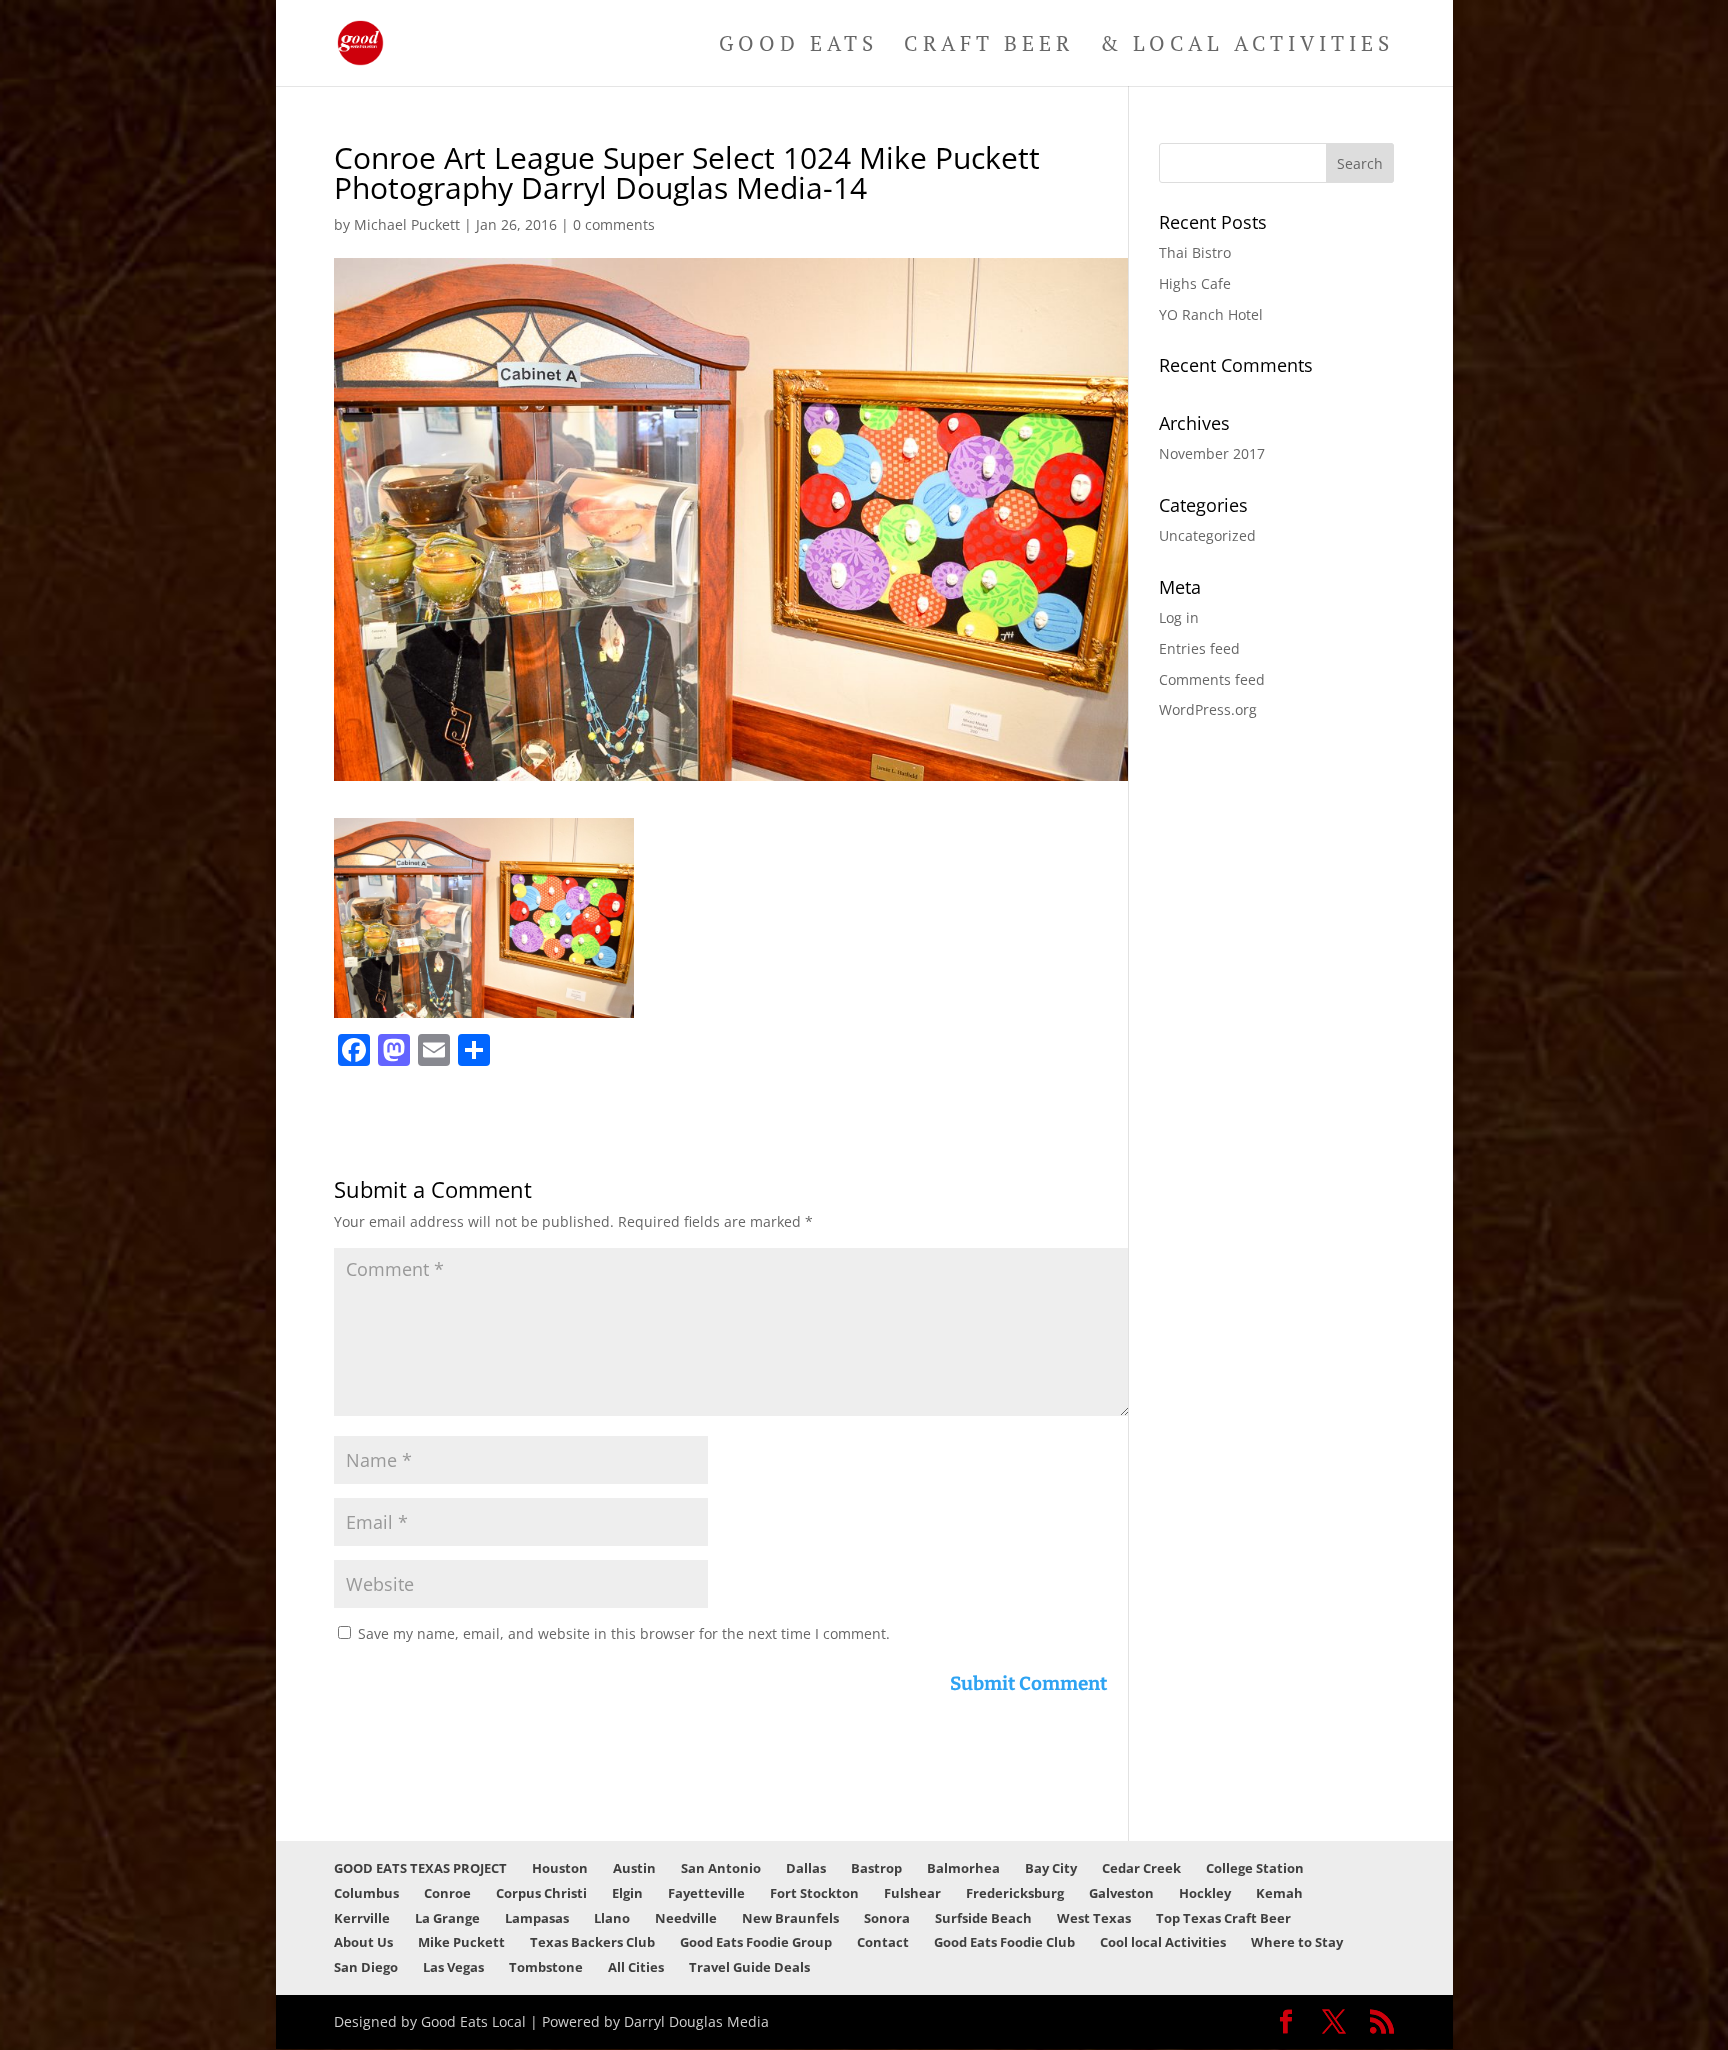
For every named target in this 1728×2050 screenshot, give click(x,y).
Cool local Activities (1163, 1942)
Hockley (1205, 1893)
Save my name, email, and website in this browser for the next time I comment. (624, 1633)
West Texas (1094, 1918)
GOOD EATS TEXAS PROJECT (420, 1868)
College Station (1255, 1868)
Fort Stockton (814, 1893)
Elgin (627, 1893)
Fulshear (912, 1893)
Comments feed (1212, 679)
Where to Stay (1297, 1942)
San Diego (366, 1967)
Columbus (366, 1893)
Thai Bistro (1195, 252)
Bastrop (876, 1868)
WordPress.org (1208, 709)
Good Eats (798, 46)
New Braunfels (790, 1918)
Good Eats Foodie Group (756, 1942)
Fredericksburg (1015, 1893)
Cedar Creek (1141, 1868)
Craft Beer (989, 46)
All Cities (636, 1967)
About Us (363, 1942)
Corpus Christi (541, 1893)
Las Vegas (453, 1967)
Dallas (806, 1868)
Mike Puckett (461, 1942)
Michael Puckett (407, 224)
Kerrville (362, 1918)
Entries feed (1199, 648)
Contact (883, 1942)
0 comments (614, 224)
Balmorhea (963, 1868)
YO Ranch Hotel (1211, 314)
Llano (612, 1918)
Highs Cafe (1195, 283)
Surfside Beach (983, 1918)
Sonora (887, 1918)
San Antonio (721, 1868)
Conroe (447, 1893)
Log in (1179, 617)
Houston (560, 1868)
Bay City (1051, 1868)
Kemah (1279, 1893)
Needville (686, 1918)
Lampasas (537, 1918)
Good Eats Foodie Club (1004, 1942)
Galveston (1121, 1893)
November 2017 (1212, 453)
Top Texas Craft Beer (1223, 1918)
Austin (634, 1868)
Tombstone (546, 1967)
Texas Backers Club (592, 1942)
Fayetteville (706, 1893)
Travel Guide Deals (749, 1967)
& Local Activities (1247, 46)
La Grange (447, 1918)
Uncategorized (1207, 535)
